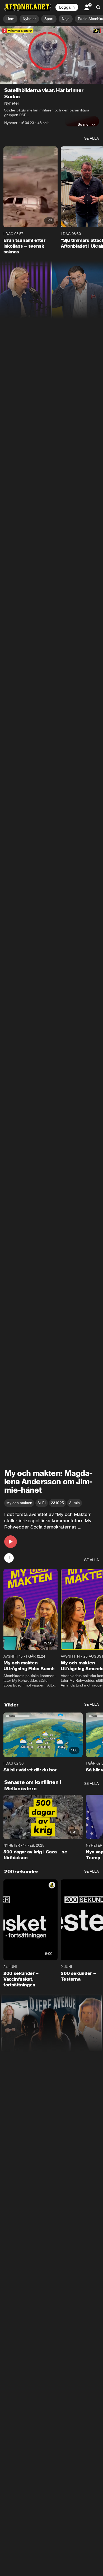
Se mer (84, 124)
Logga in (67, 7)
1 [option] (9, 1558)
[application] (51, 55)
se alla (92, 138)
